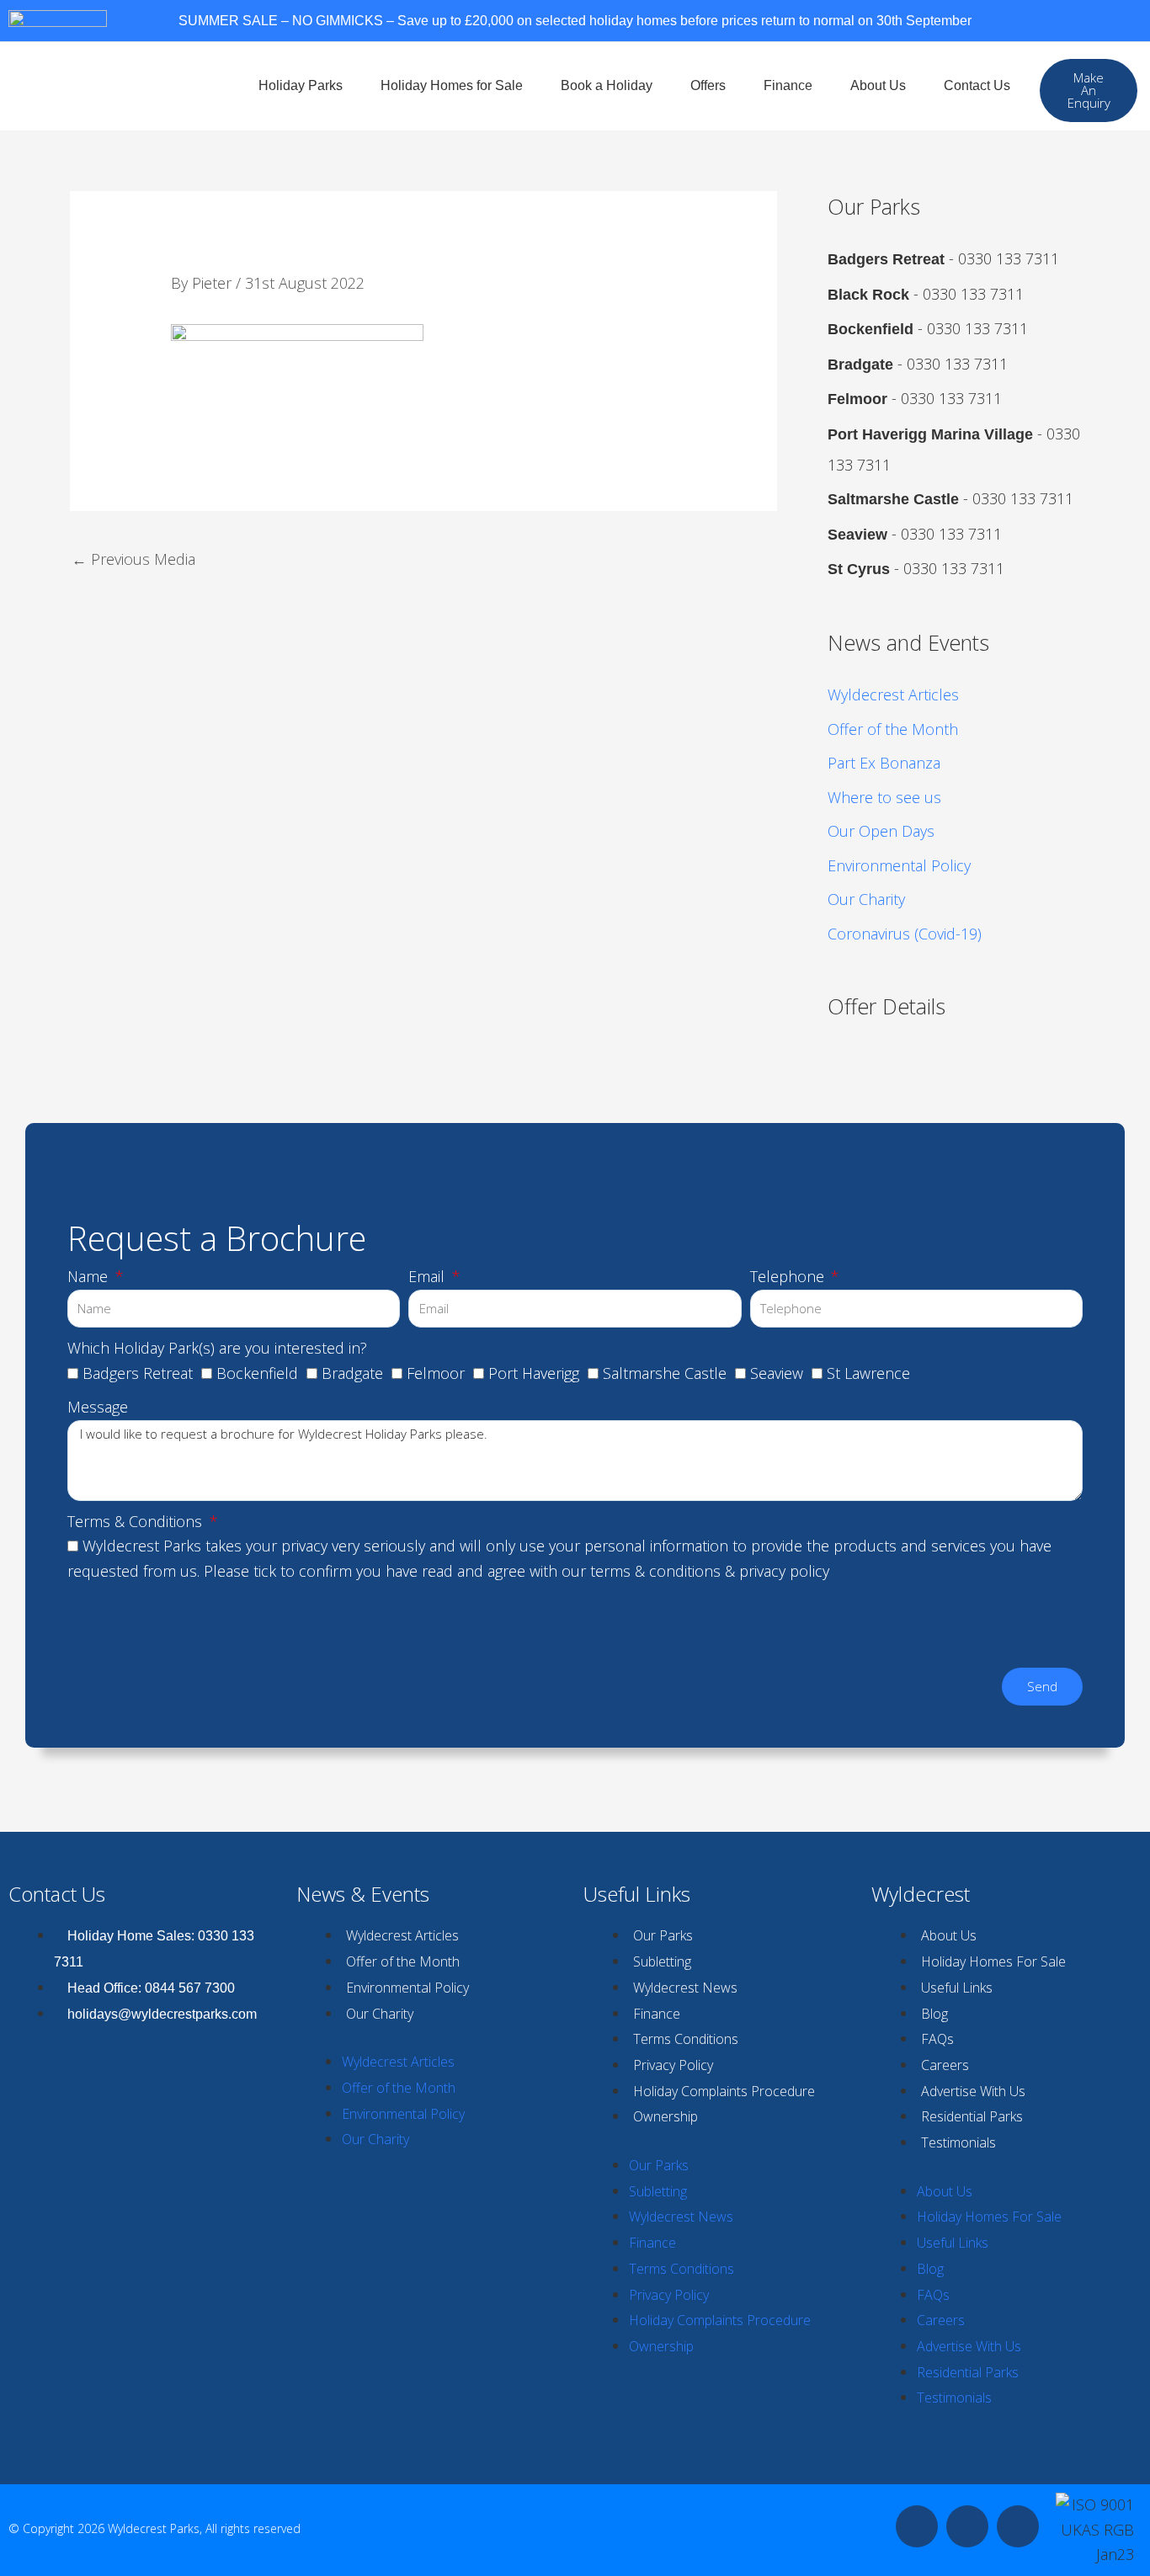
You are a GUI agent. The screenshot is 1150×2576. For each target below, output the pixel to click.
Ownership (666, 2116)
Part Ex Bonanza (884, 763)
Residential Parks (972, 2116)
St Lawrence (868, 1373)
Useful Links (957, 1988)
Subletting (662, 1961)
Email (429, 1276)
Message (98, 1407)
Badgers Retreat (138, 1373)
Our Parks (663, 1935)
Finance (788, 85)
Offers (708, 85)
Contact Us (977, 85)
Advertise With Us (973, 2091)
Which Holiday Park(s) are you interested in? (217, 1348)
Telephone (789, 1276)
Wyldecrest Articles (893, 695)
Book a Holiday (607, 85)
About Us (878, 85)
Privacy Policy (673, 2065)
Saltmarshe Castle (665, 1373)
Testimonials (958, 2142)
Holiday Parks (301, 85)
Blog (934, 2014)
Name (90, 1276)
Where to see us (884, 797)
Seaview (777, 1373)
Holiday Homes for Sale (452, 85)
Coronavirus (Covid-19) (905, 934)
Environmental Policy (899, 865)
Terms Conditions (686, 2039)
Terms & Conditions (137, 1521)
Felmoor (436, 1373)
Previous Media (133, 559)
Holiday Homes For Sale (993, 1961)
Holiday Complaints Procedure (724, 2091)
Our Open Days (881, 831)
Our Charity (866, 899)
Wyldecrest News (685, 1988)
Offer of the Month (893, 729)
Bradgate (352, 1373)
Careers (945, 2065)
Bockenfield (257, 1373)
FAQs (937, 2039)
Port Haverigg (534, 1373)
